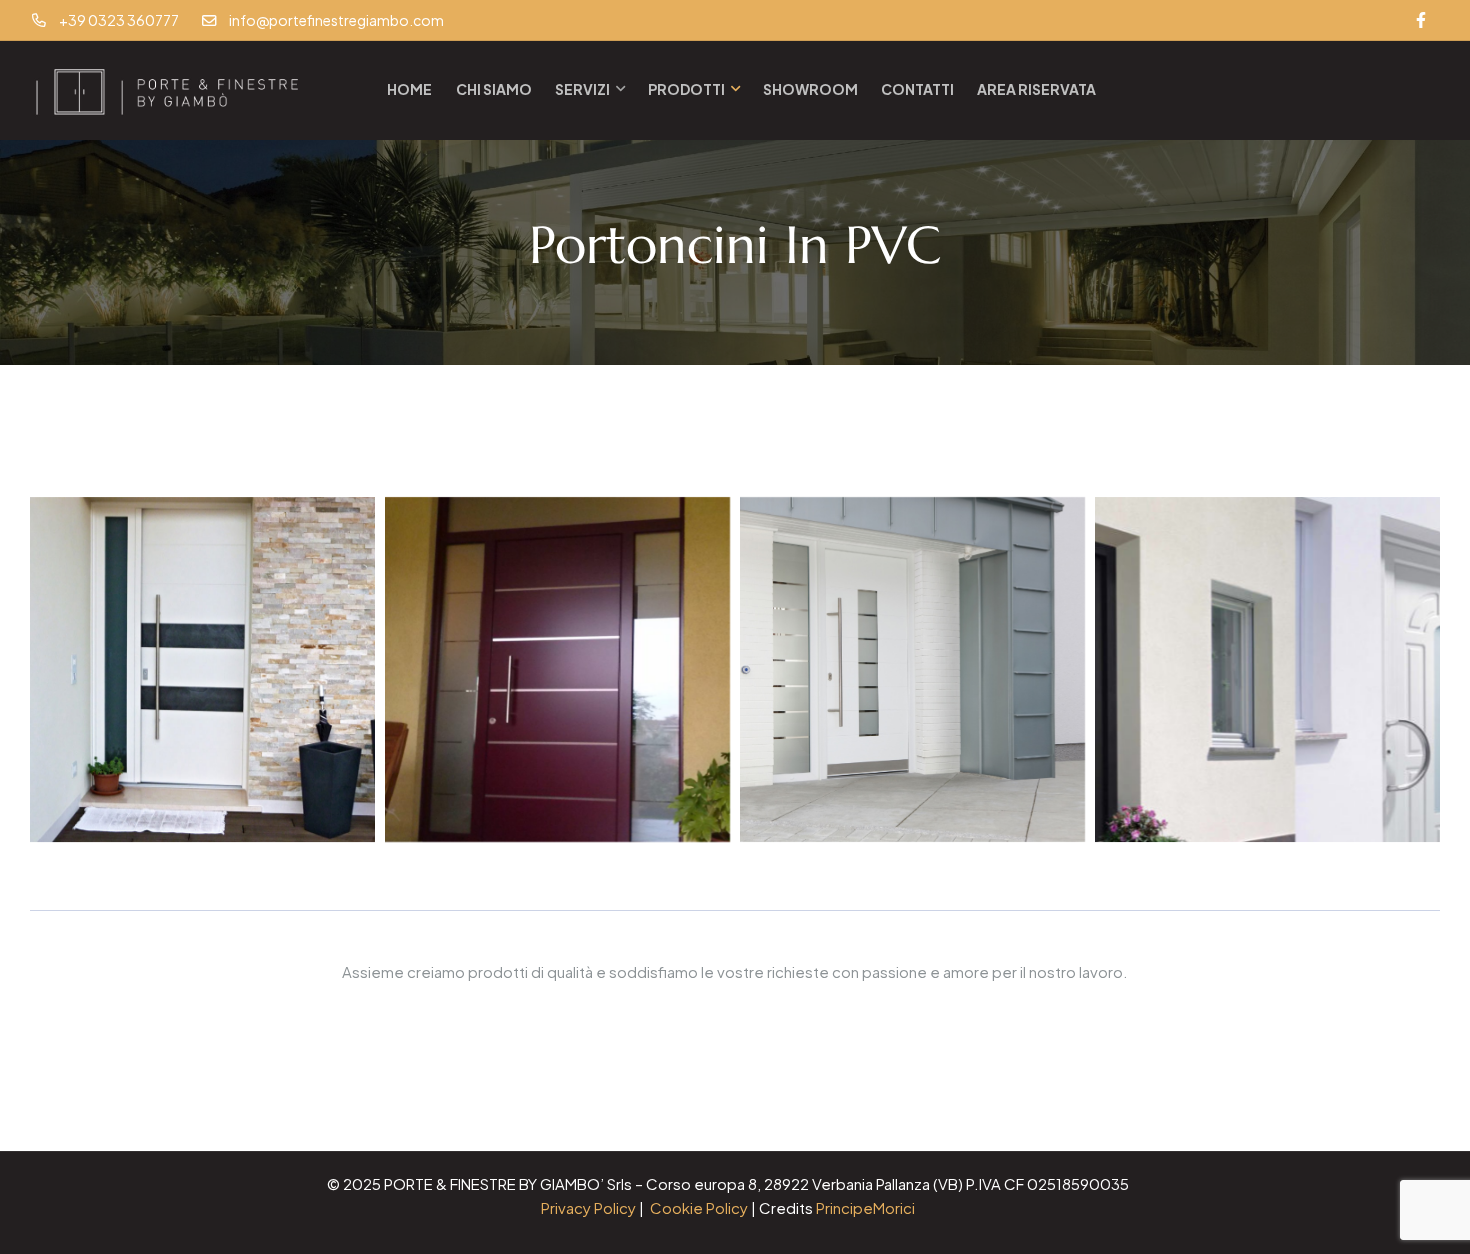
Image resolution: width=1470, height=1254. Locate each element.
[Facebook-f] (1421, 20)
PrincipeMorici (865, 1207)
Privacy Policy (588, 1207)
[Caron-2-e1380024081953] (557, 669)
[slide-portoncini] (1267, 669)
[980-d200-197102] (912, 669)
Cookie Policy (699, 1207)
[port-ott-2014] (202, 669)
